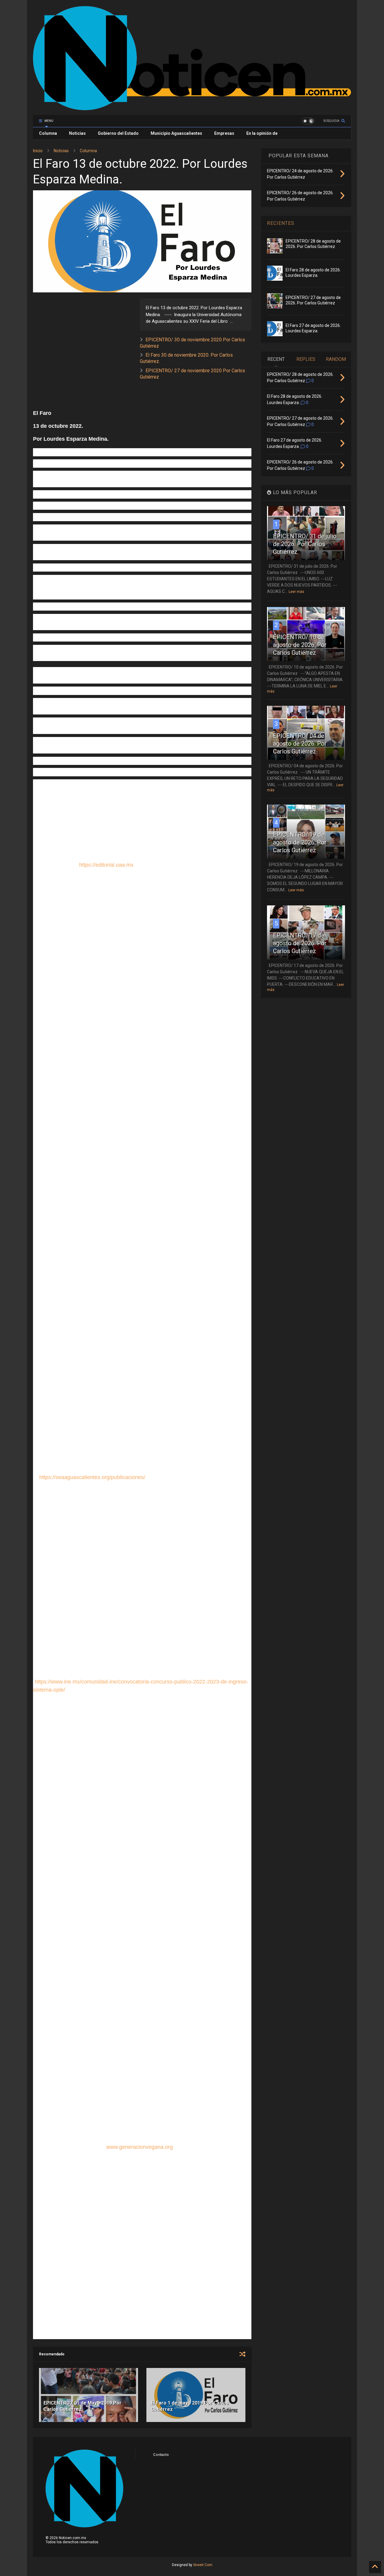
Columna (48, 133)
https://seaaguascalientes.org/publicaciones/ (92, 1477)
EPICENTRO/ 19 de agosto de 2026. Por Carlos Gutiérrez (300, 842)
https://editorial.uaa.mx (106, 865)
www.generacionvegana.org (139, 2147)
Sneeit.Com (203, 2565)
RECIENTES (281, 223)
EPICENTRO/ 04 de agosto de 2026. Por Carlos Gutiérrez (300, 744)
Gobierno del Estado (118, 133)
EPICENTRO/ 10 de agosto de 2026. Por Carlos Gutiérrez (300, 645)
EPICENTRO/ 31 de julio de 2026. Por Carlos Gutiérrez (305, 544)
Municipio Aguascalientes (176, 133)
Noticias (77, 133)
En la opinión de (262, 133)
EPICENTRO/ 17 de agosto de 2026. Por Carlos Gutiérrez (300, 943)
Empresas (224, 133)
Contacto (161, 2455)
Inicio (38, 151)
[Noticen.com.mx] (192, 107)
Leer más (296, 592)
